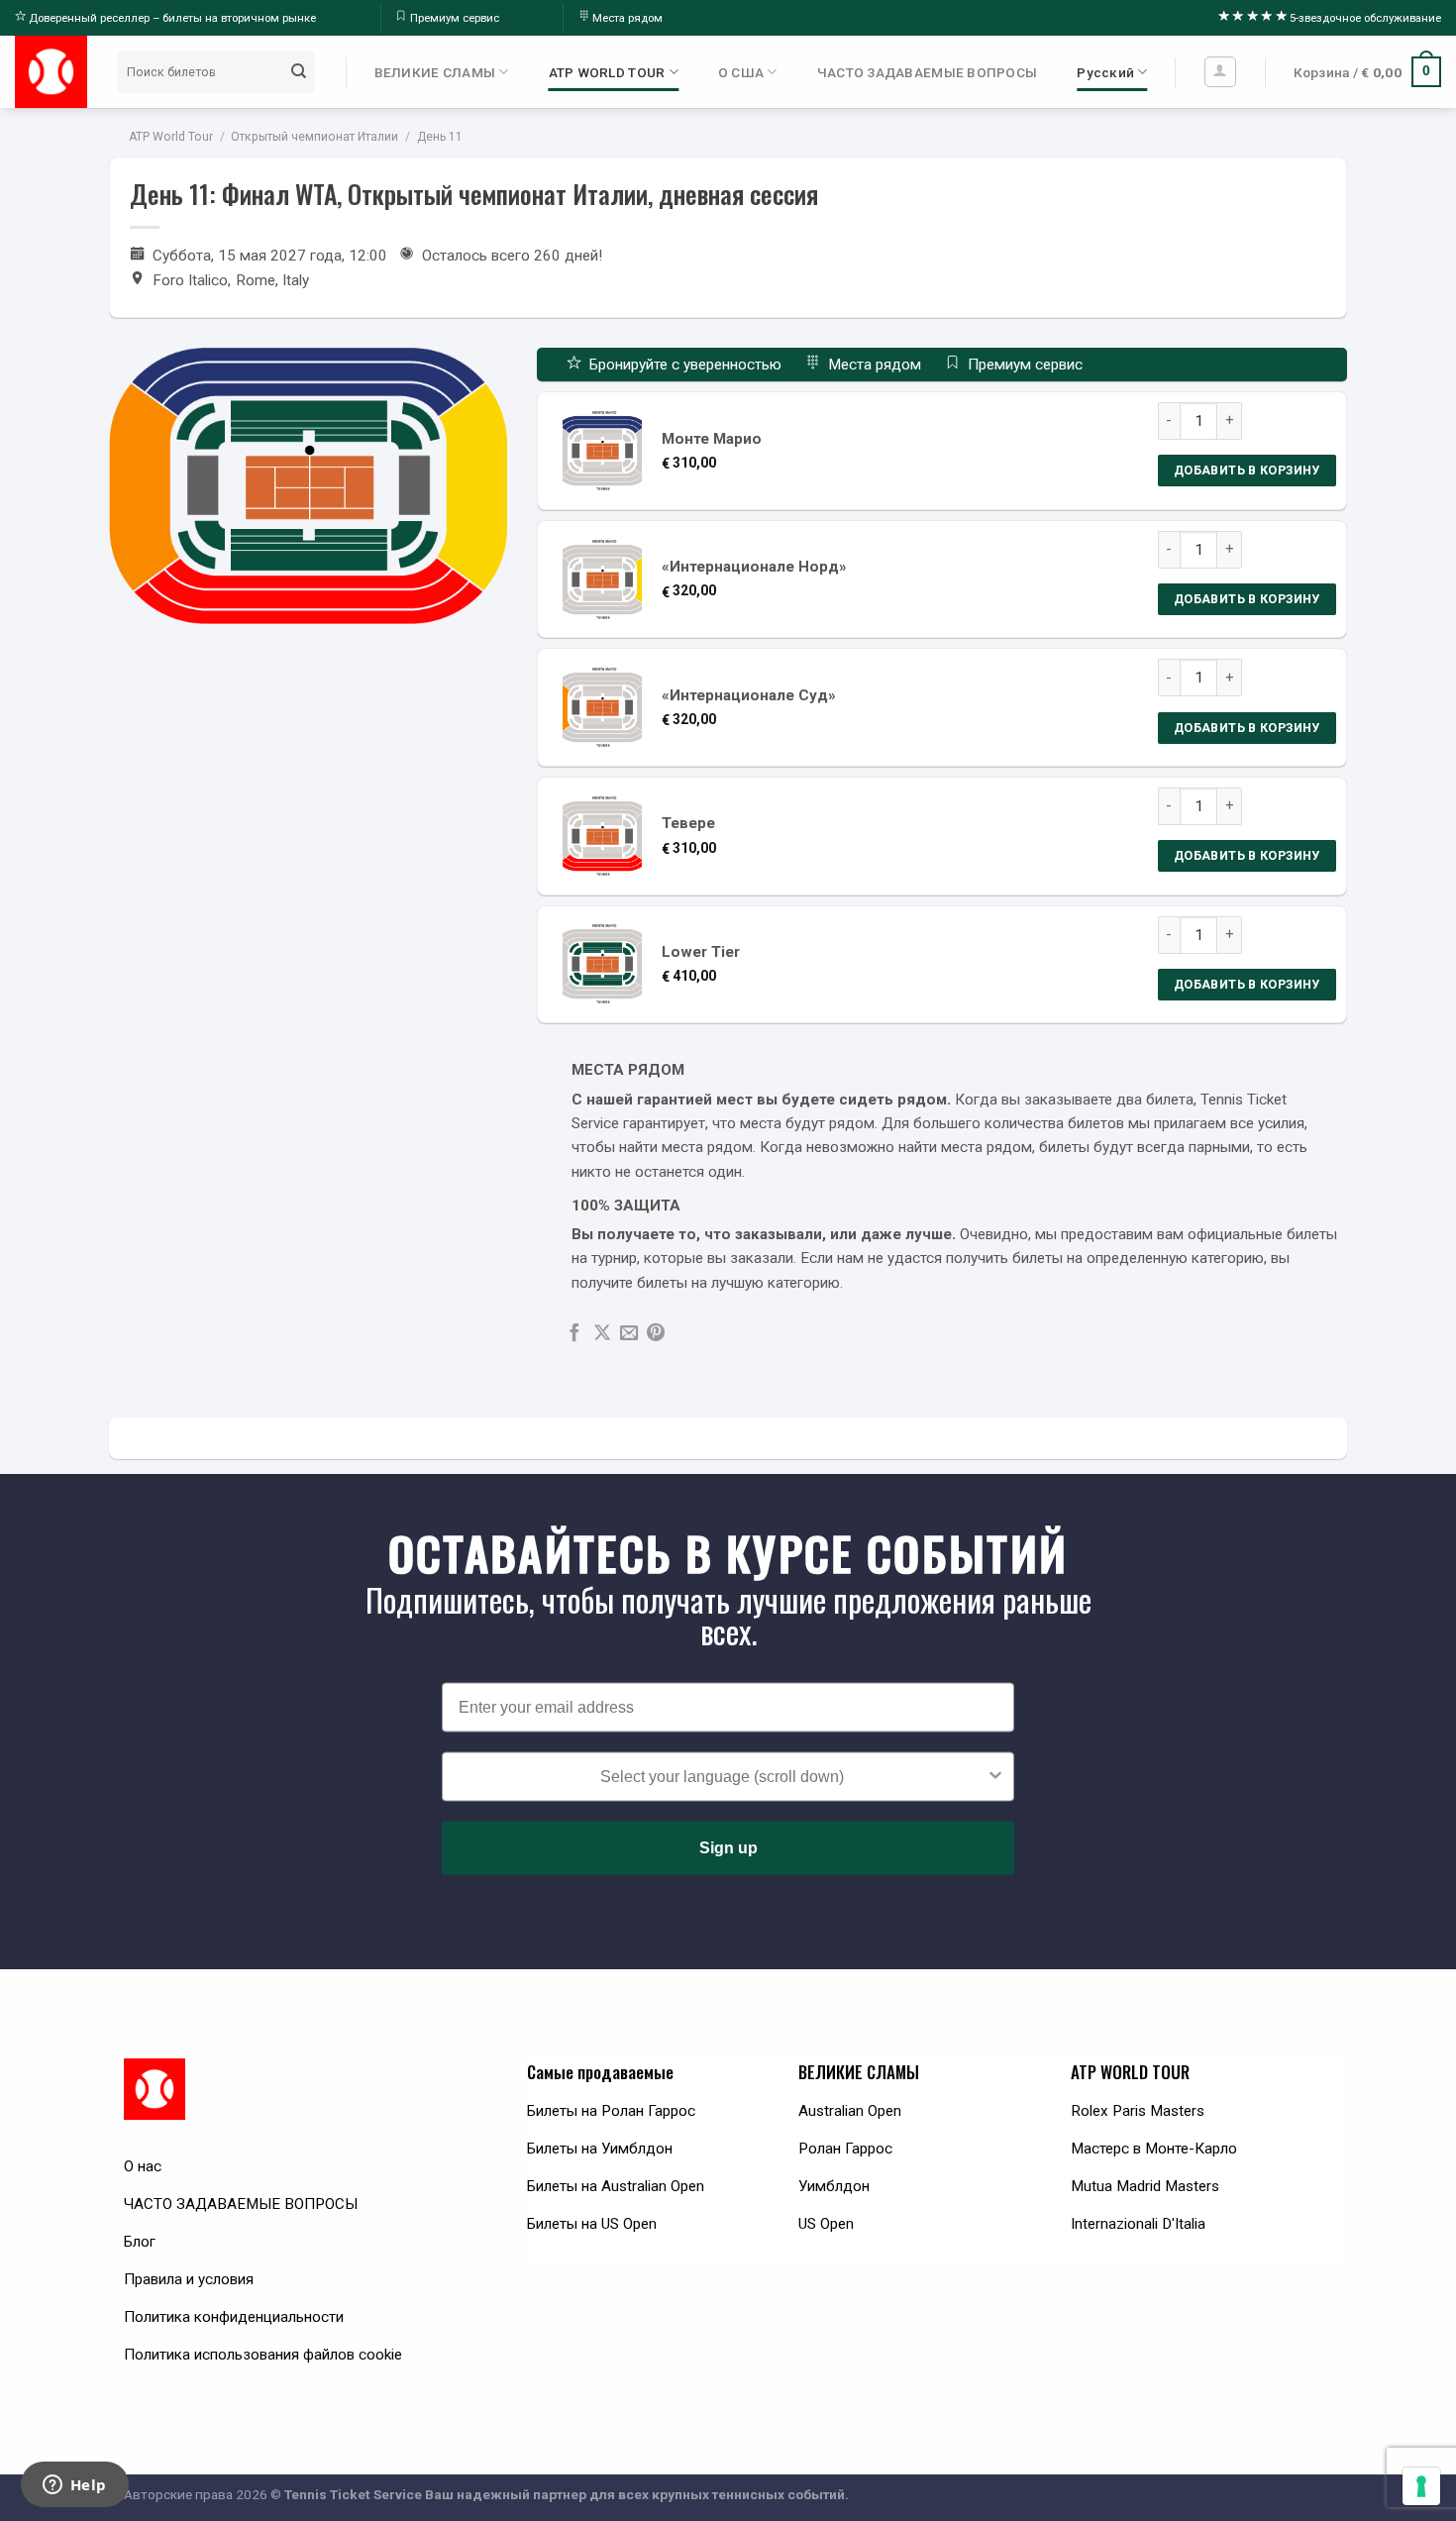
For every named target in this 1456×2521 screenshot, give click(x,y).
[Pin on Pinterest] (656, 1334)
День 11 (440, 137)
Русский (1105, 72)
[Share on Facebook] (574, 1334)
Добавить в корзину (1247, 470)
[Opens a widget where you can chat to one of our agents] (74, 2486)
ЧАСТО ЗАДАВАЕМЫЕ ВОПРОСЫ (928, 72)
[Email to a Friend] (629, 1334)
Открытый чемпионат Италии (314, 137)
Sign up (728, 1848)
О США (741, 72)
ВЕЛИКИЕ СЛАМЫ (435, 72)
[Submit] (298, 71)
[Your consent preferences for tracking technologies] (1421, 2486)
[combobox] (722, 1777)
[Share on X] (602, 1334)
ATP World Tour (171, 137)
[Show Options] (995, 1777)
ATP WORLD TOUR (607, 72)
